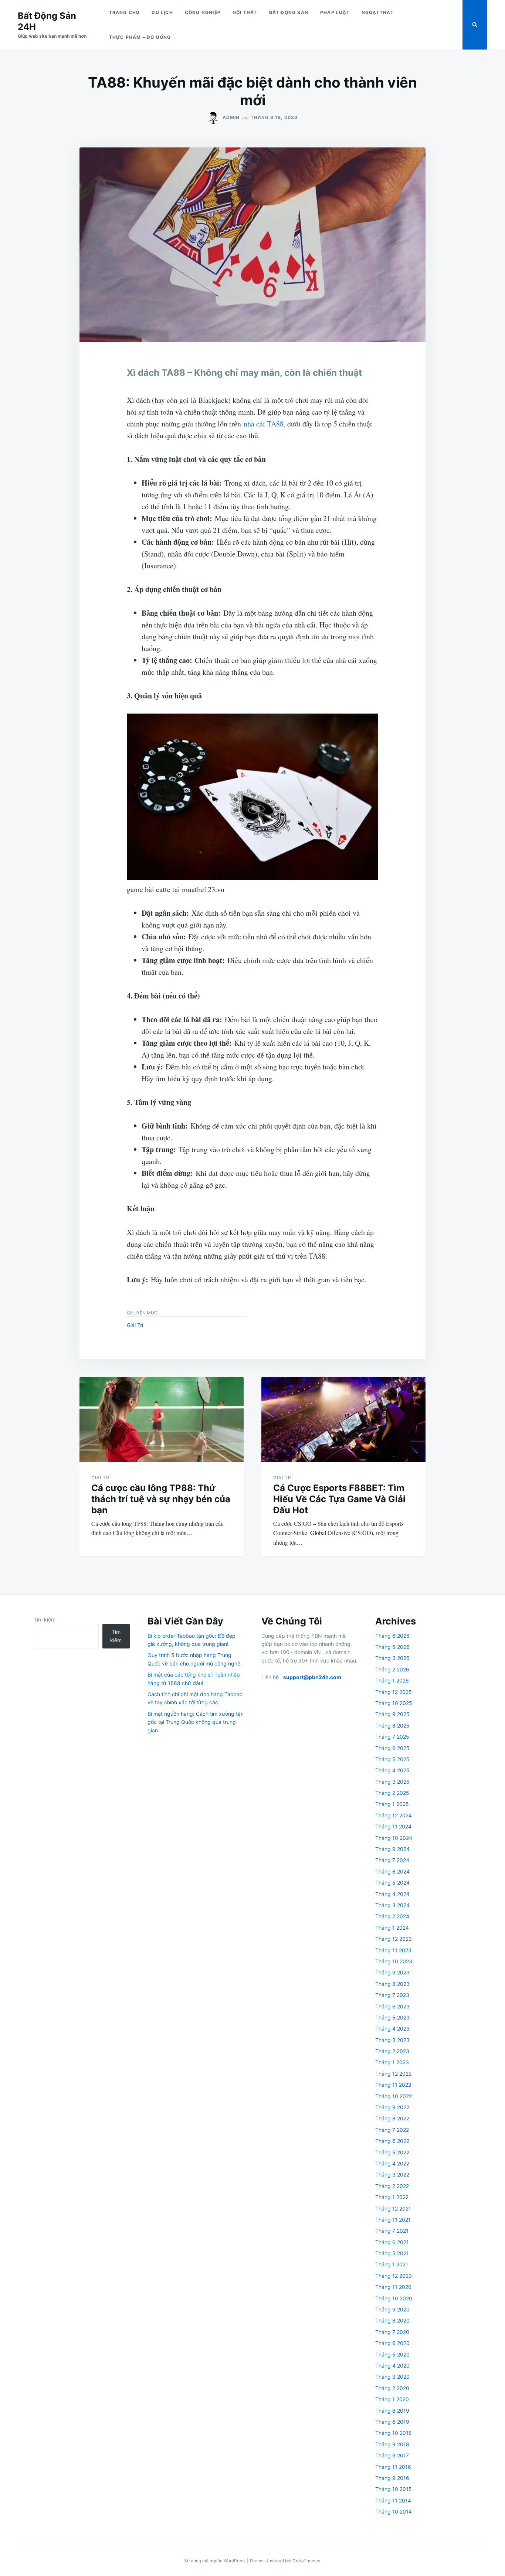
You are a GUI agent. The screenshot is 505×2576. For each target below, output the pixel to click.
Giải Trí (135, 1325)
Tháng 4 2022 (392, 2163)
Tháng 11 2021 (393, 2220)
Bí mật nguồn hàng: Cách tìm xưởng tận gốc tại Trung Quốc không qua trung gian (196, 1722)
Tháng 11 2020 (393, 2287)
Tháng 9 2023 (392, 1972)
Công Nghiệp (203, 12)
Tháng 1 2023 (392, 2062)
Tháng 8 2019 (392, 2411)
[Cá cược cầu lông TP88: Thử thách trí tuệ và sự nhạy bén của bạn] (162, 1419)
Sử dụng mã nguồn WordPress (215, 2561)
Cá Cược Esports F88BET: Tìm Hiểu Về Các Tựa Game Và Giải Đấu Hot (339, 1499)
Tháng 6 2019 (392, 2422)
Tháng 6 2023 (392, 2006)
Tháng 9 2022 (392, 2107)
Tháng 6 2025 (392, 1748)
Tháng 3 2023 (392, 2040)
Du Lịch (162, 12)
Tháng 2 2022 (392, 2186)
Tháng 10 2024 (394, 1838)
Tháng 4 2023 (392, 2029)
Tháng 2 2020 (392, 2388)
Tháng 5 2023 (392, 2017)
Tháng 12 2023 (394, 1939)
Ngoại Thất (378, 12)
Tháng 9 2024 (392, 1849)
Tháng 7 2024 (392, 1860)
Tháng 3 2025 (392, 1782)
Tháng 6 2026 (392, 1636)
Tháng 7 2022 (392, 2130)
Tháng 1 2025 (392, 1804)
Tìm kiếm (45, 1619)
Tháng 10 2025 (394, 1703)
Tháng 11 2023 (393, 1950)
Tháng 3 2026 (392, 1658)
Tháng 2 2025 (392, 1793)
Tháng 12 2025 (394, 1692)
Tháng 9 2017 (392, 2455)
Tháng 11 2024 (393, 1826)
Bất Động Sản (289, 12)
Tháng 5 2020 (392, 2354)
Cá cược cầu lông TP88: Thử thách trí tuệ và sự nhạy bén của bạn (161, 1499)
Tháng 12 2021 (393, 2209)
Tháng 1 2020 (392, 2399)
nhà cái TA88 (264, 424)
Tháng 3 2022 (392, 2175)
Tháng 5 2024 (392, 1883)
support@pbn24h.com (312, 1677)
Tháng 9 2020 (392, 2309)
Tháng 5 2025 (392, 1759)
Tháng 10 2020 (394, 2298)
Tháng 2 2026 (392, 1669)
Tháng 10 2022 (394, 2096)
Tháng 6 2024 (392, 1871)
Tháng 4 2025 (392, 1770)
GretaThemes (306, 2561)
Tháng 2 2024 (392, 1916)
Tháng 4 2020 (392, 2366)
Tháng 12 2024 (394, 1815)
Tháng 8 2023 (392, 1984)
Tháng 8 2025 (392, 1726)
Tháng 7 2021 (392, 2231)
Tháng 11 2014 (393, 2500)
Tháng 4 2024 (392, 1894)
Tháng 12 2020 (394, 2276)
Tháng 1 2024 (392, 1928)
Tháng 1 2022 (392, 2197)
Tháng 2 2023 (392, 2051)
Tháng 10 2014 (394, 2512)
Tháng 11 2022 (393, 2085)
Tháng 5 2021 (392, 2253)
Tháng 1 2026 (392, 1680)
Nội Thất (245, 12)
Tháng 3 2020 (392, 2377)
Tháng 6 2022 (392, 2141)
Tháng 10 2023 (394, 1961)
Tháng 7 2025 (392, 1737)
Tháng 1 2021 (392, 2264)
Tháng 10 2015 (394, 2489)
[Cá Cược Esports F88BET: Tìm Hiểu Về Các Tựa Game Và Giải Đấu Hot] (343, 1419)
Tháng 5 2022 (392, 2152)
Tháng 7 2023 (392, 1995)
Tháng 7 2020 (392, 2332)
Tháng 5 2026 (392, 1647)
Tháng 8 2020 (392, 2320)
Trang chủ (125, 12)
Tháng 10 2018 (394, 2433)
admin (231, 117)
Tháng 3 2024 (392, 1905)
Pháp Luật (335, 12)
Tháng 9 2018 (392, 2444)
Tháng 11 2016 (393, 2467)
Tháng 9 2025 (392, 1714)
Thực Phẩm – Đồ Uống (140, 37)
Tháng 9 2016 (392, 2478)
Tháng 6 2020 (392, 2343)
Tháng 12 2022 (393, 2074)
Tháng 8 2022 (392, 2118)
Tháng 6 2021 (392, 2242)
